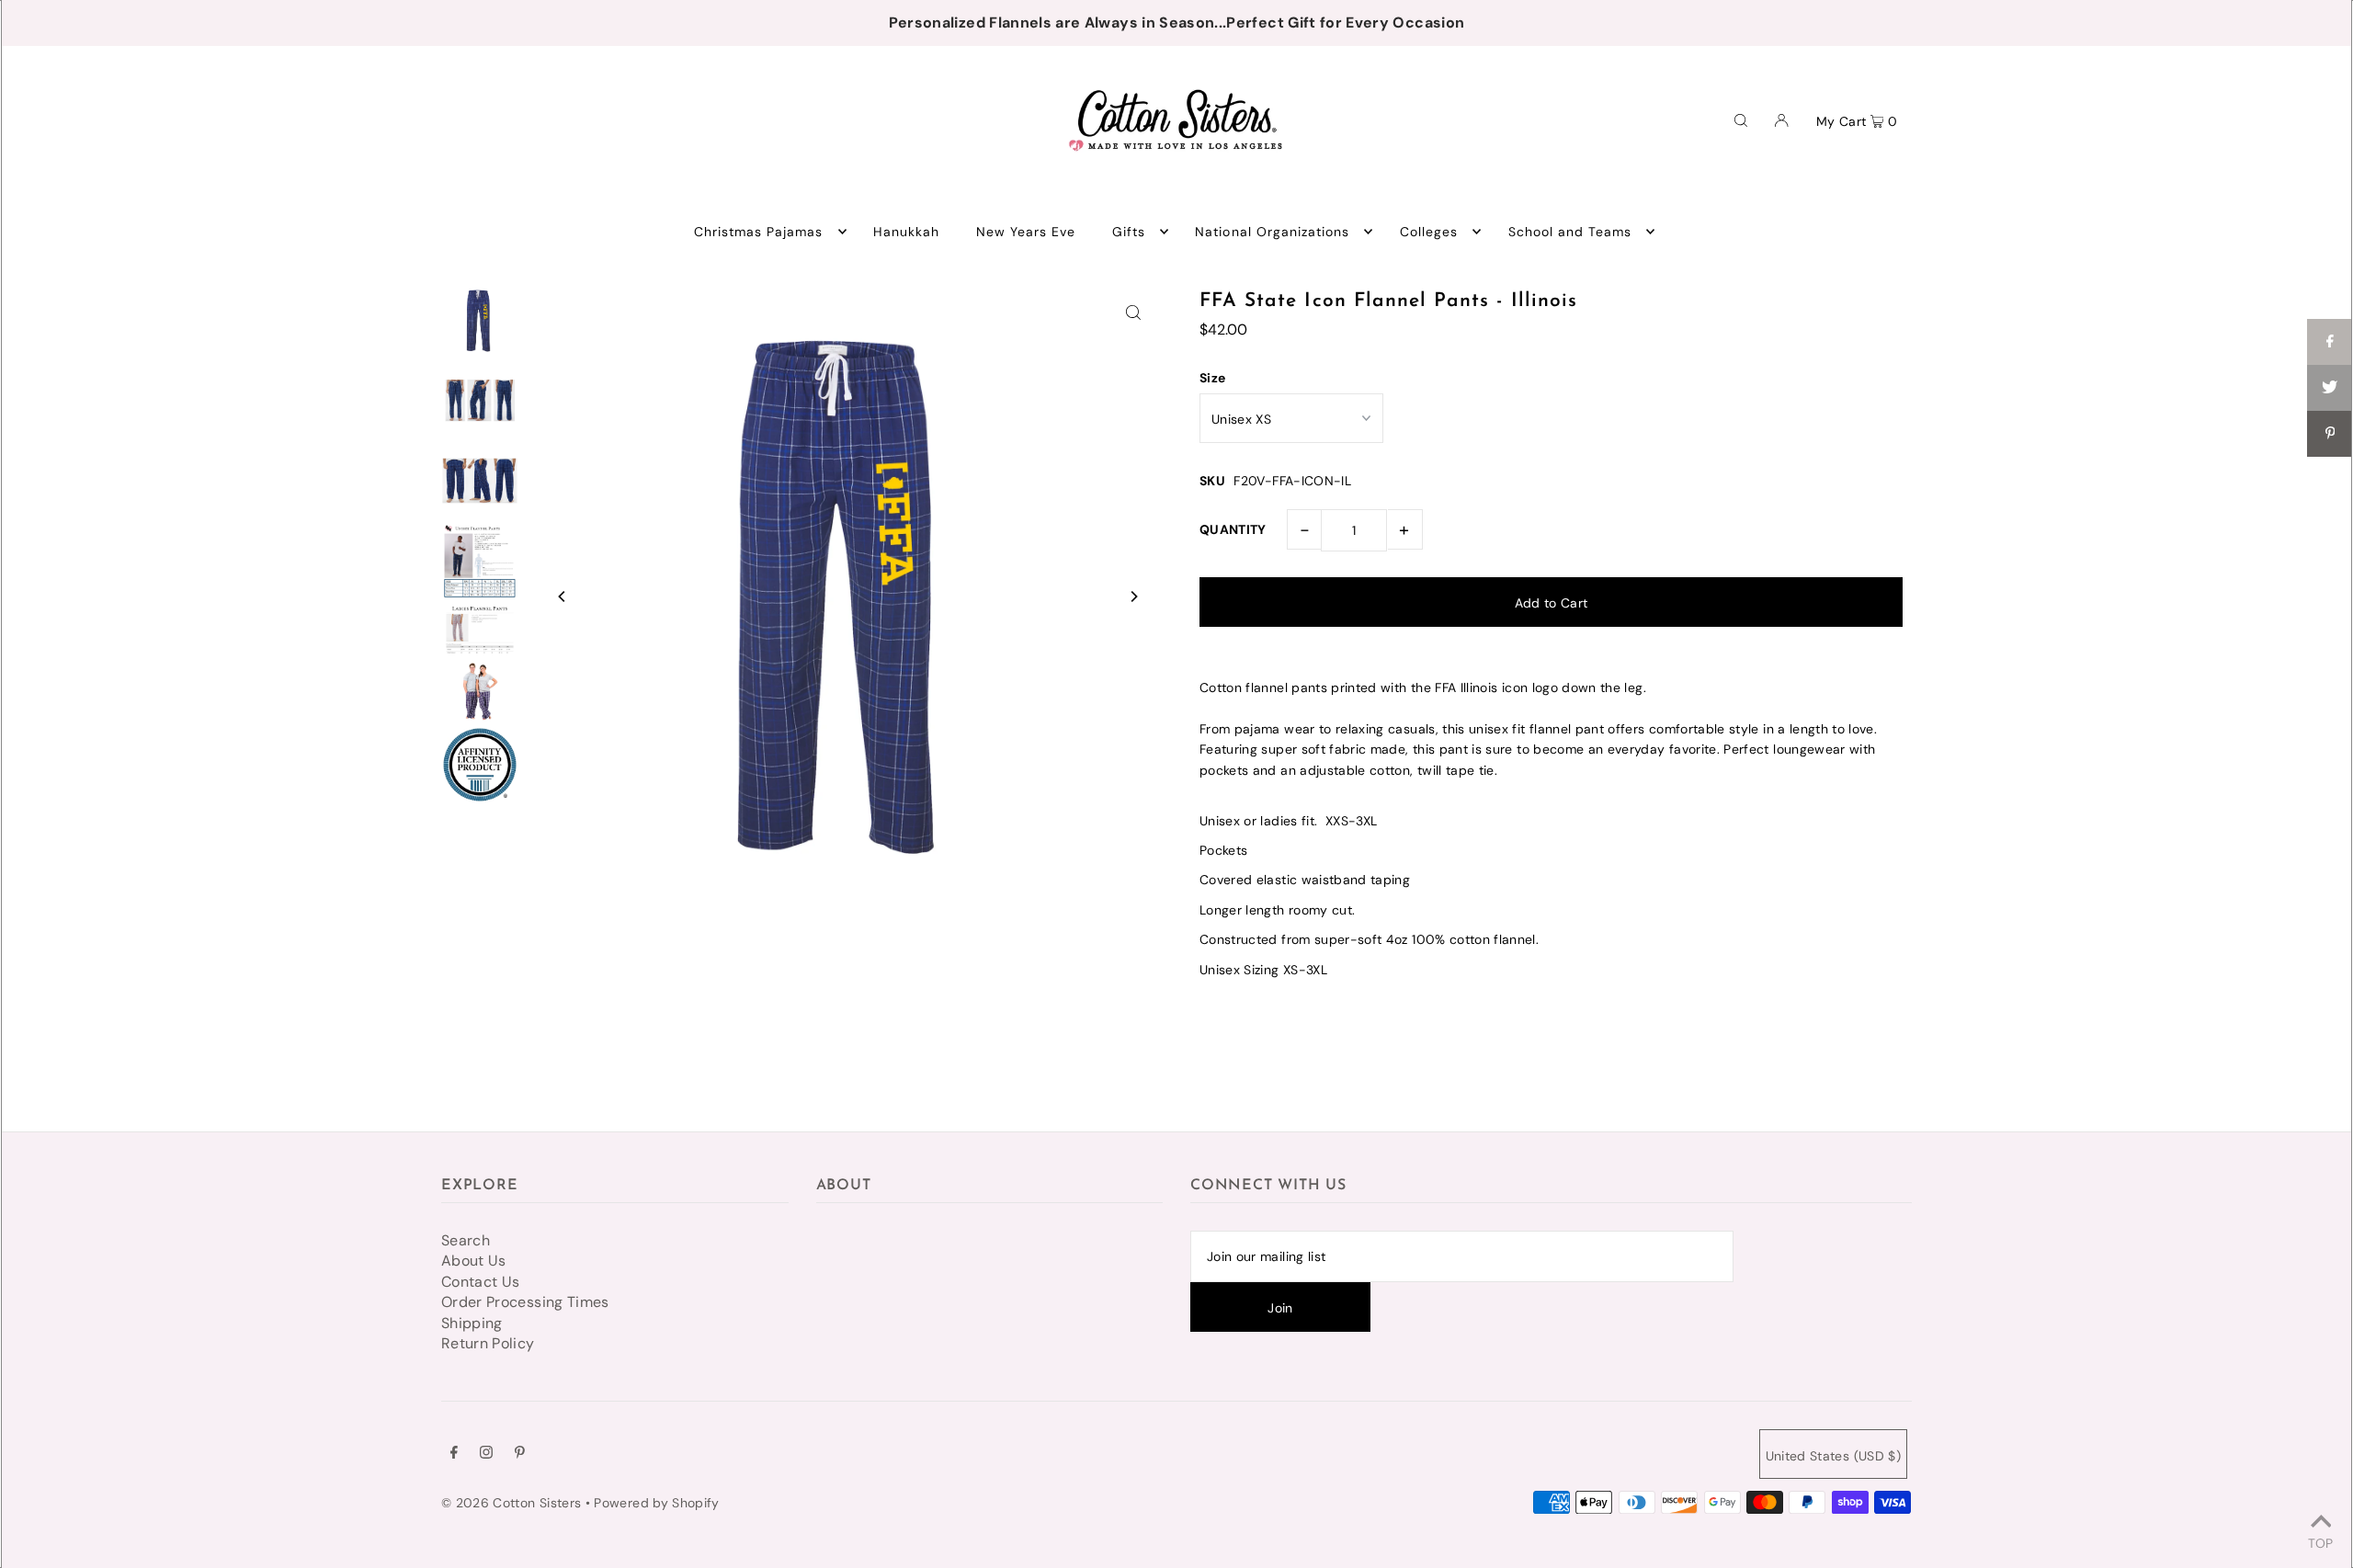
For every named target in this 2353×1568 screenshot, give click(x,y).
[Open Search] (1741, 119)
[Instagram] (486, 1454)
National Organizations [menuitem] (1272, 232)
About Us (474, 1261)
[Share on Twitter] (2330, 388)
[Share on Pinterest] (2330, 434)
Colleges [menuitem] (1429, 232)
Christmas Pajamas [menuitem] (759, 232)
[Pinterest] (520, 1454)
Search (466, 1240)
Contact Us (481, 1282)
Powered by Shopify (656, 1503)
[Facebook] (454, 1454)
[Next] (1133, 597)
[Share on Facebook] (2330, 342)
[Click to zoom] (1133, 312)
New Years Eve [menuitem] (1026, 232)
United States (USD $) (1833, 1456)
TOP (2320, 1542)
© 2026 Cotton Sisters (511, 1503)
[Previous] (563, 597)
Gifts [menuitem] (1129, 232)
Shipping (472, 1323)
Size (1212, 378)
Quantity (1233, 529)
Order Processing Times (525, 1302)
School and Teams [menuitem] (1570, 232)
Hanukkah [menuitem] (906, 232)
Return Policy (488, 1343)
